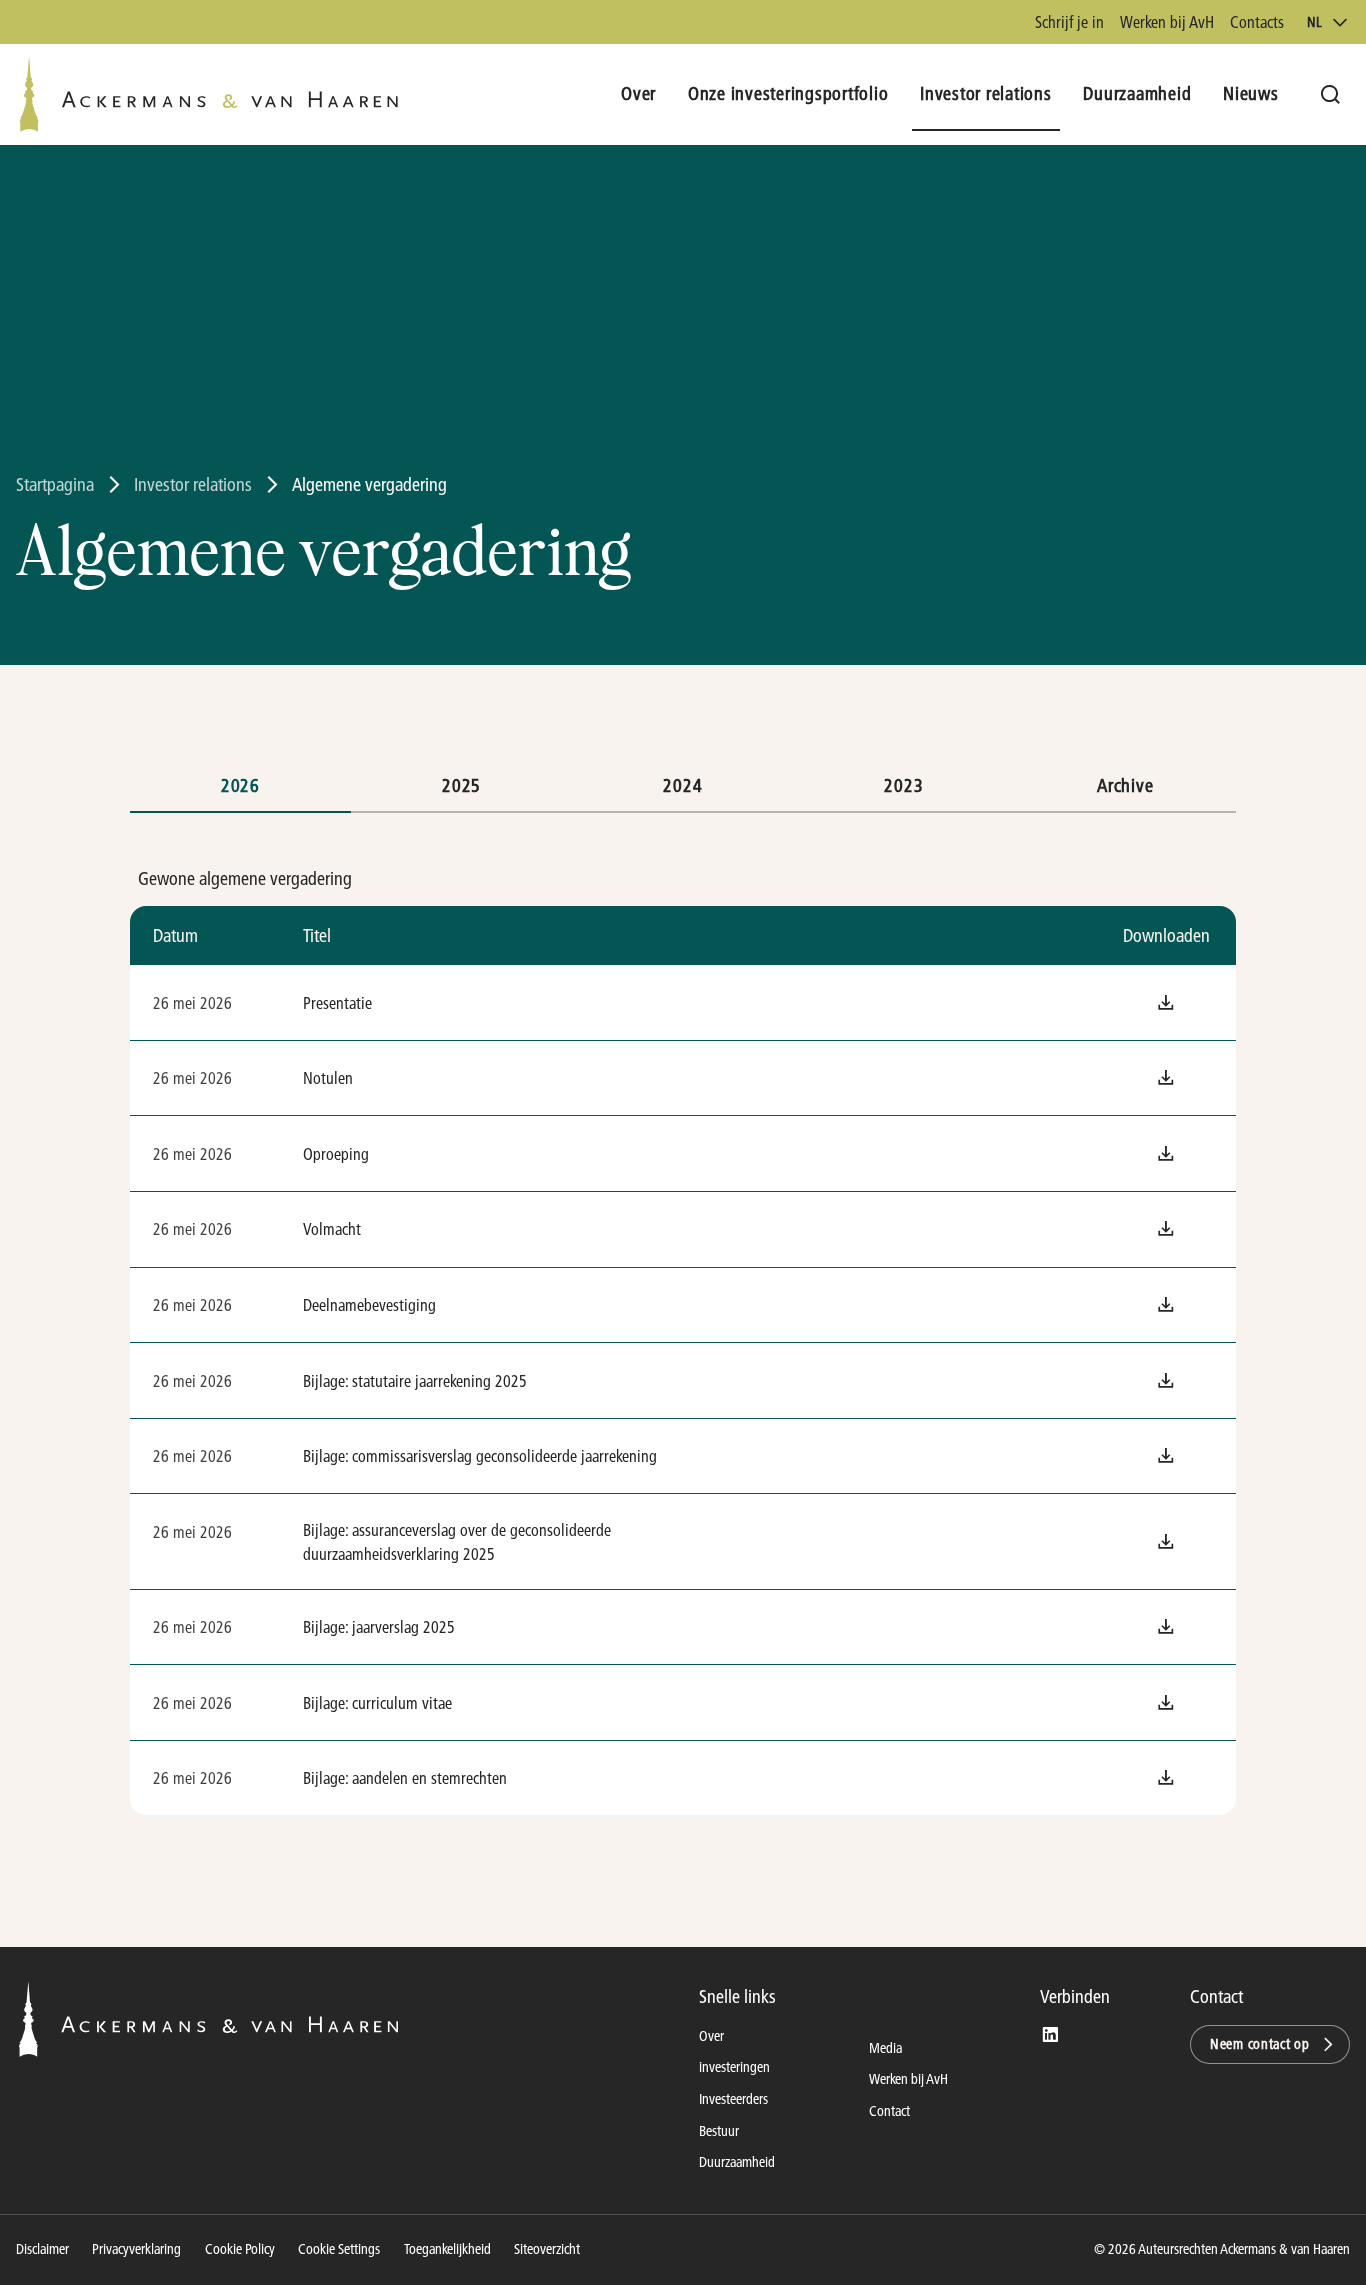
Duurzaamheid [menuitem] (1137, 93)
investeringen (734, 2067)
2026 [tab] (240, 785)
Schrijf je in (1069, 21)
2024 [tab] (682, 785)
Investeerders (733, 2099)
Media (885, 2048)
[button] (1166, 1003)
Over (711, 2036)
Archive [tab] (1125, 785)
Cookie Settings (339, 2249)
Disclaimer (42, 2249)
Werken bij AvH (1167, 21)
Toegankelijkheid (447, 2249)
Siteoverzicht (547, 2249)
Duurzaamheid (737, 2162)
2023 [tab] (903, 785)
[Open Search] (1330, 95)
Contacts (1257, 21)
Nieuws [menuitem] (1251, 93)
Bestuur (719, 2131)
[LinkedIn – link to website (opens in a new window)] (1050, 2035)
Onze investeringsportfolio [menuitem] (788, 93)
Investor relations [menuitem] (986, 93)
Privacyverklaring (136, 2249)
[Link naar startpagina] (208, 94)
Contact (889, 2111)
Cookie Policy (240, 2249)
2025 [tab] (461, 785)
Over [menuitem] (638, 93)
